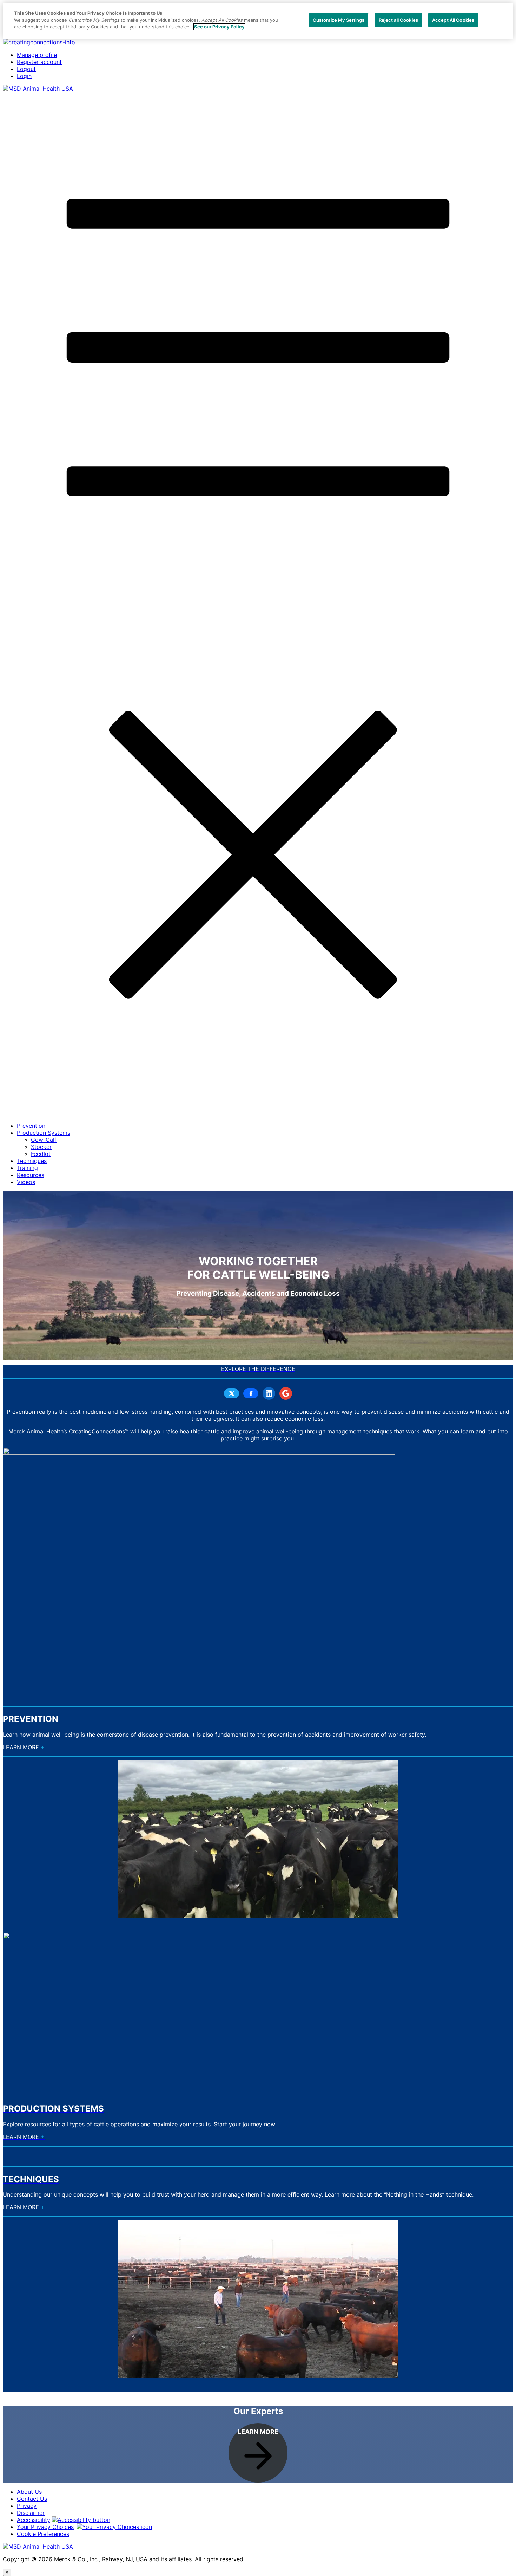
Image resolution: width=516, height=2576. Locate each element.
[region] (258, 21)
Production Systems (44, 1133)
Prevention (31, 1126)
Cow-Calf (44, 1140)
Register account (39, 62)
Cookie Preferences (43, 2534)
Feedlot (41, 1154)
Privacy (27, 2506)
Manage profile (37, 55)
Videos (26, 1182)
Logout (26, 69)
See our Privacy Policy (219, 27)
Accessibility (34, 2520)
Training (27, 1168)
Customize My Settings (339, 20)
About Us (29, 2492)
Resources (31, 1175)
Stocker (41, 1147)
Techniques (32, 1161)
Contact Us (32, 2499)
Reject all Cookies (398, 20)
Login (24, 76)
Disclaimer (31, 2513)
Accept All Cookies (453, 20)
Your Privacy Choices (45, 2527)
